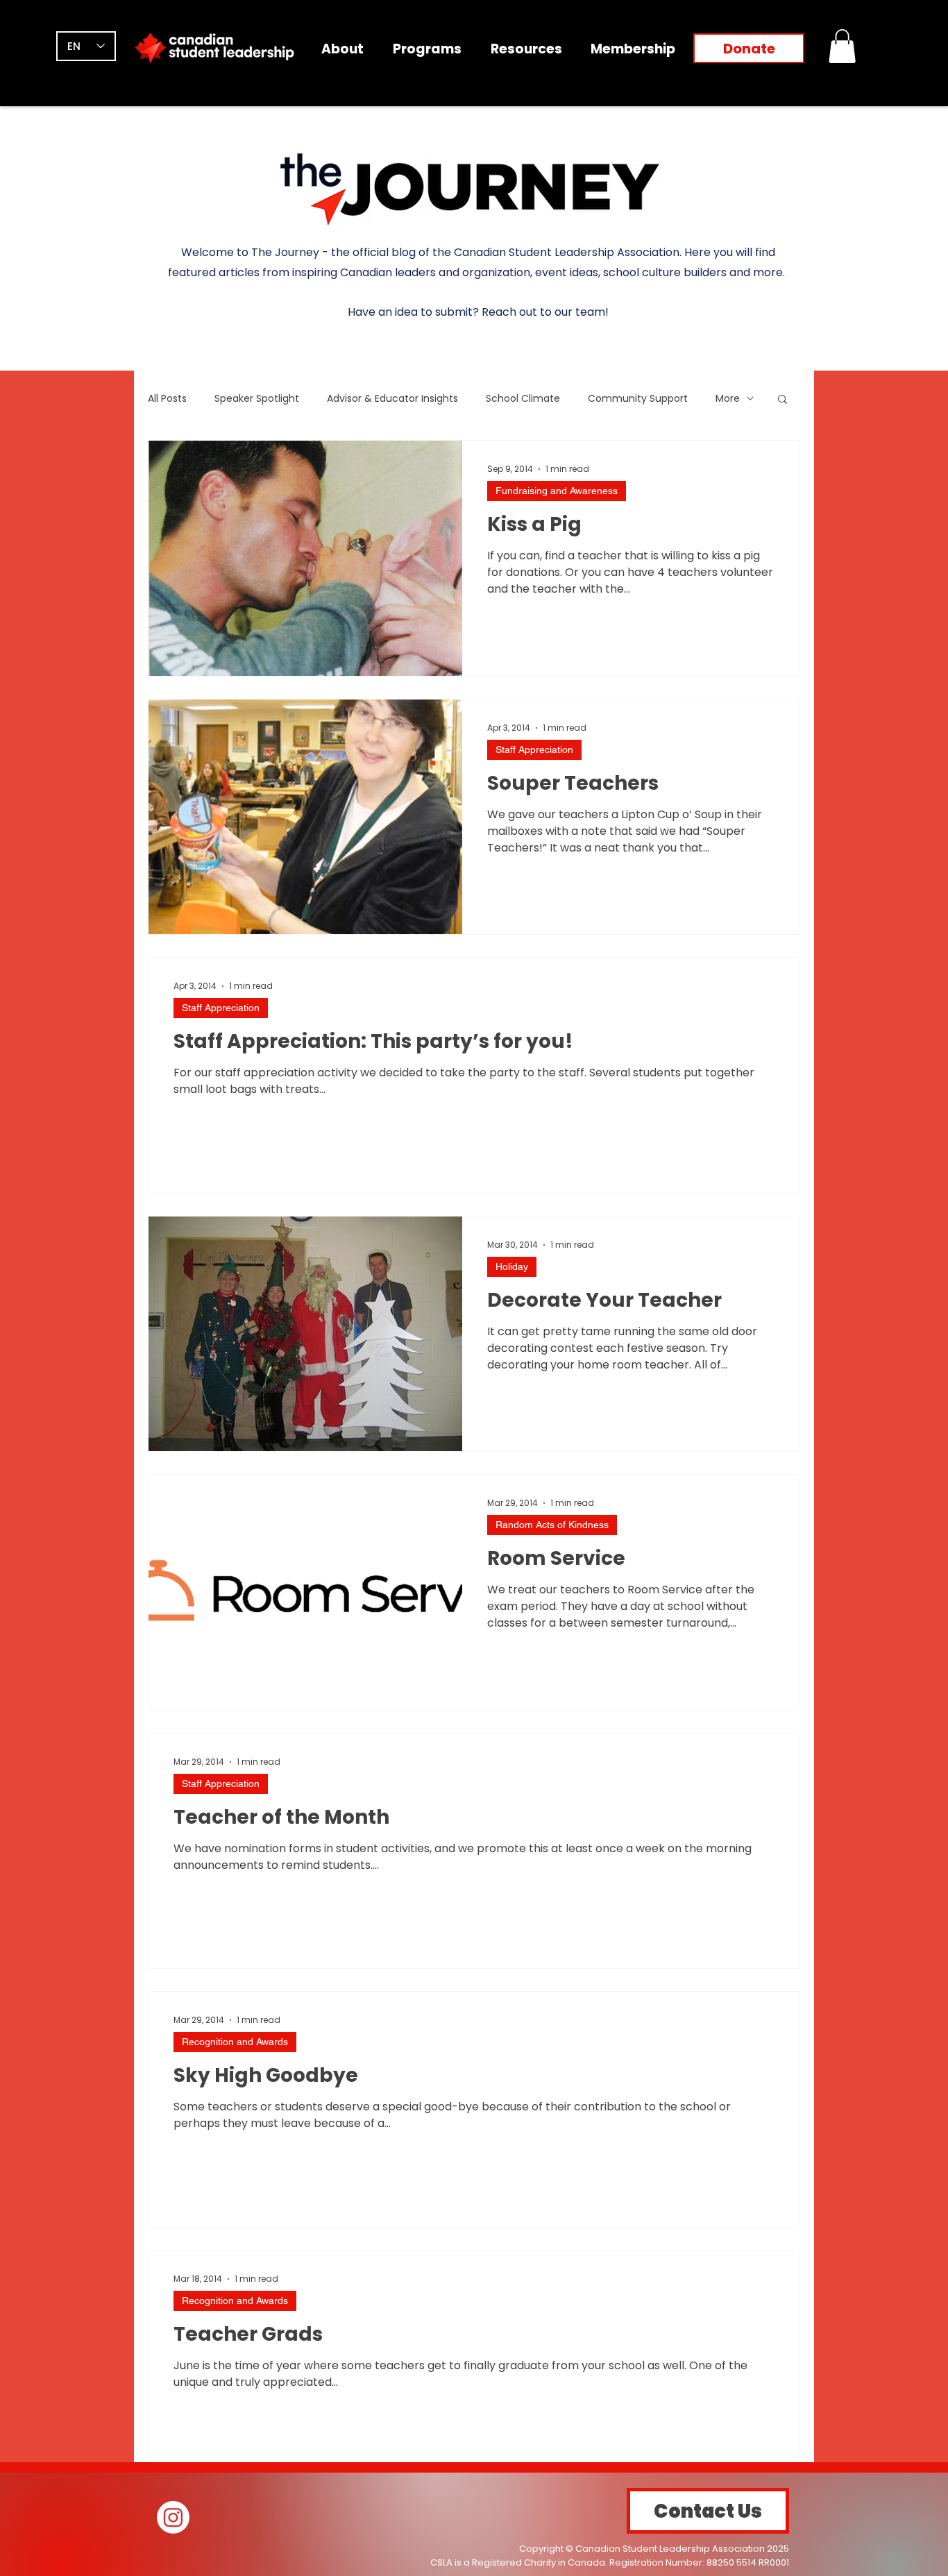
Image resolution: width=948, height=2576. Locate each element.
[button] (842, 46)
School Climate (523, 399)
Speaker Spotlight (257, 399)
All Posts (167, 399)
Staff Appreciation (534, 749)
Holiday (512, 1266)
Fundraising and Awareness (557, 491)
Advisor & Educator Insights (392, 399)
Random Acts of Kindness (552, 1525)
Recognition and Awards (235, 2042)
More (728, 399)
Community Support (638, 399)
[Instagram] (173, 2517)
